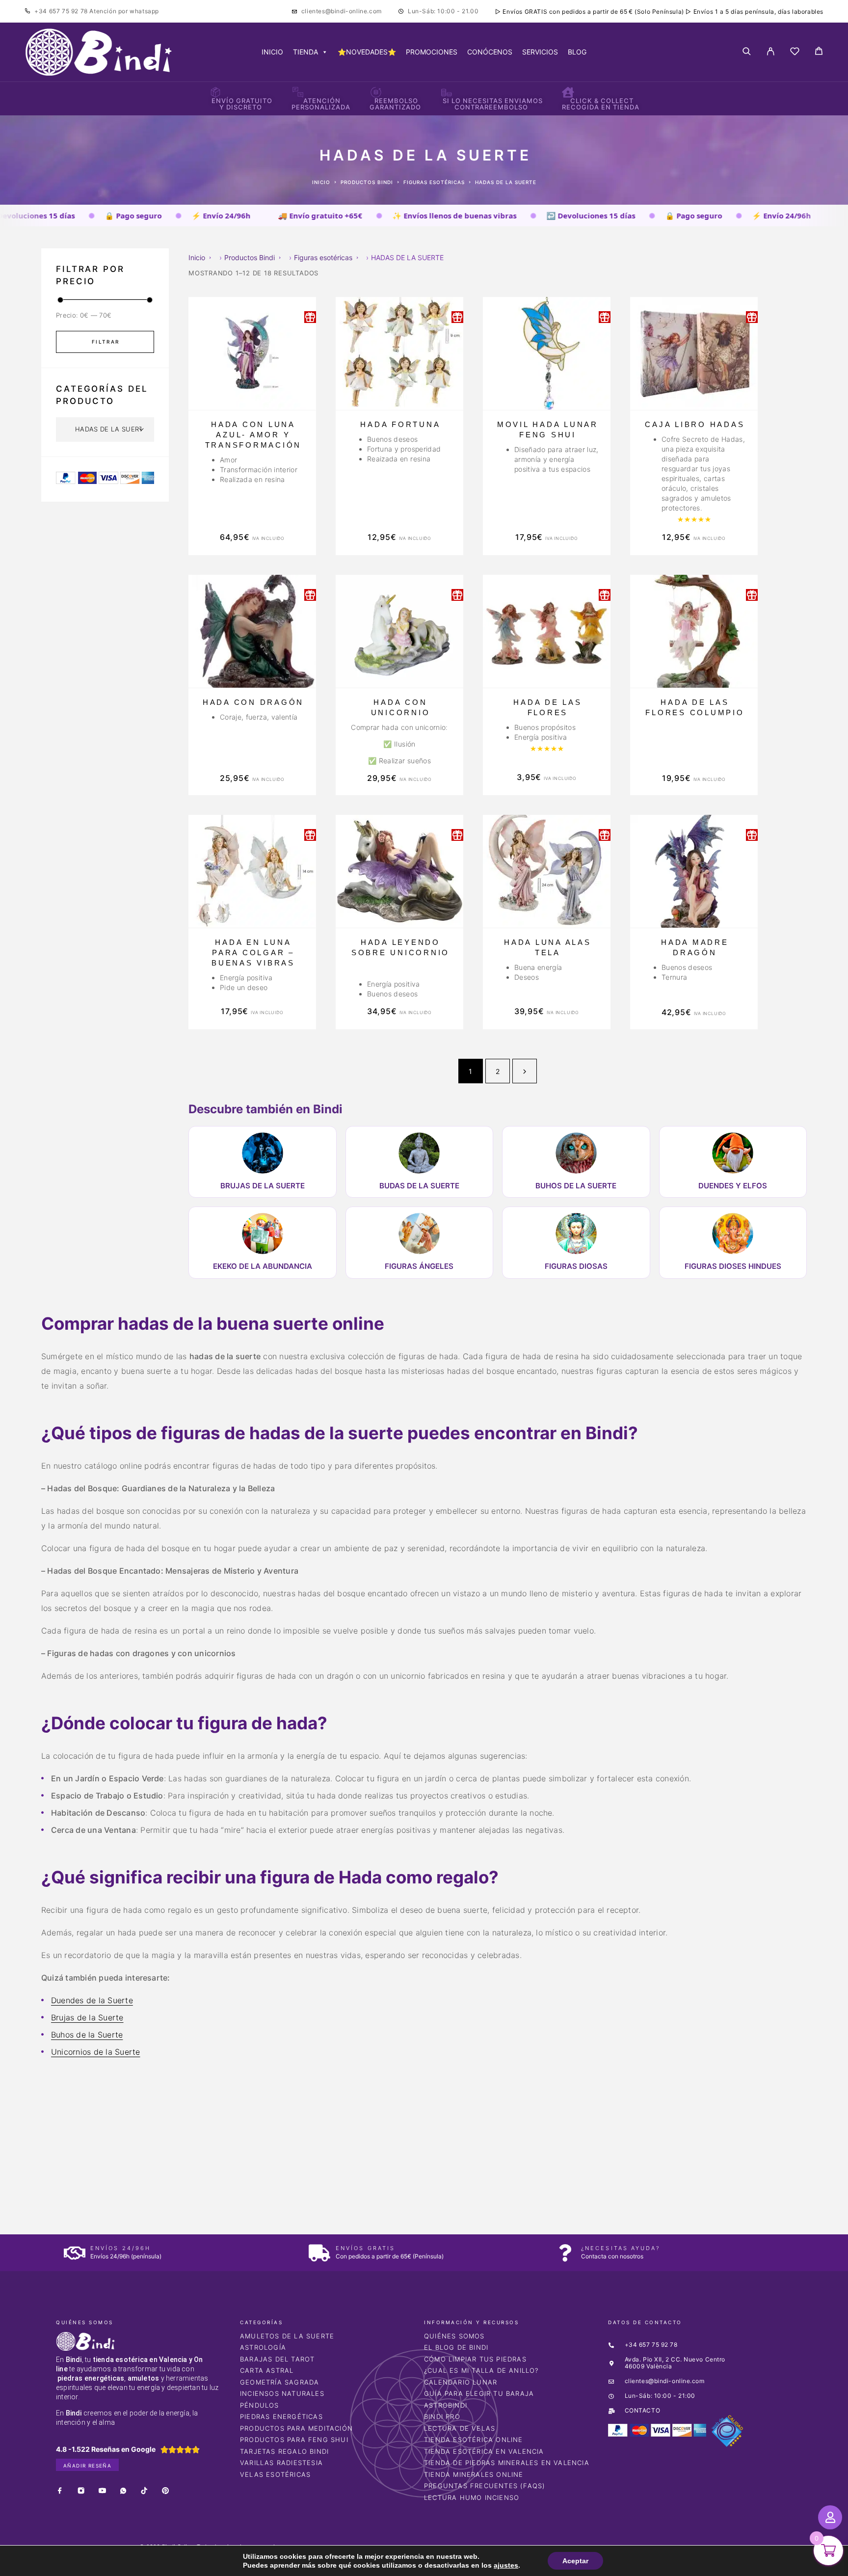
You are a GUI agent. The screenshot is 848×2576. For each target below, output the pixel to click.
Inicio (321, 182)
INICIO (272, 52)
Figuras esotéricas (434, 182)
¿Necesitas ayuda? (621, 2248)
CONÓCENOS (490, 52)
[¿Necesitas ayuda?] (565, 2253)
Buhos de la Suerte (87, 2035)
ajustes (498, 2565)
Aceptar (565, 2561)
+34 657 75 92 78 (62, 11)
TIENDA (305, 52)
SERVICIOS (540, 52)
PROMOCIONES (432, 52)
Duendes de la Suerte (92, 2000)
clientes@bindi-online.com (342, 11)
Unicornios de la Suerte (96, 2052)
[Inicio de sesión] (771, 52)
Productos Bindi (367, 182)
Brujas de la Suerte (87, 2017)
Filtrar (106, 342)
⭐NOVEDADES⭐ (367, 52)
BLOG (577, 52)
